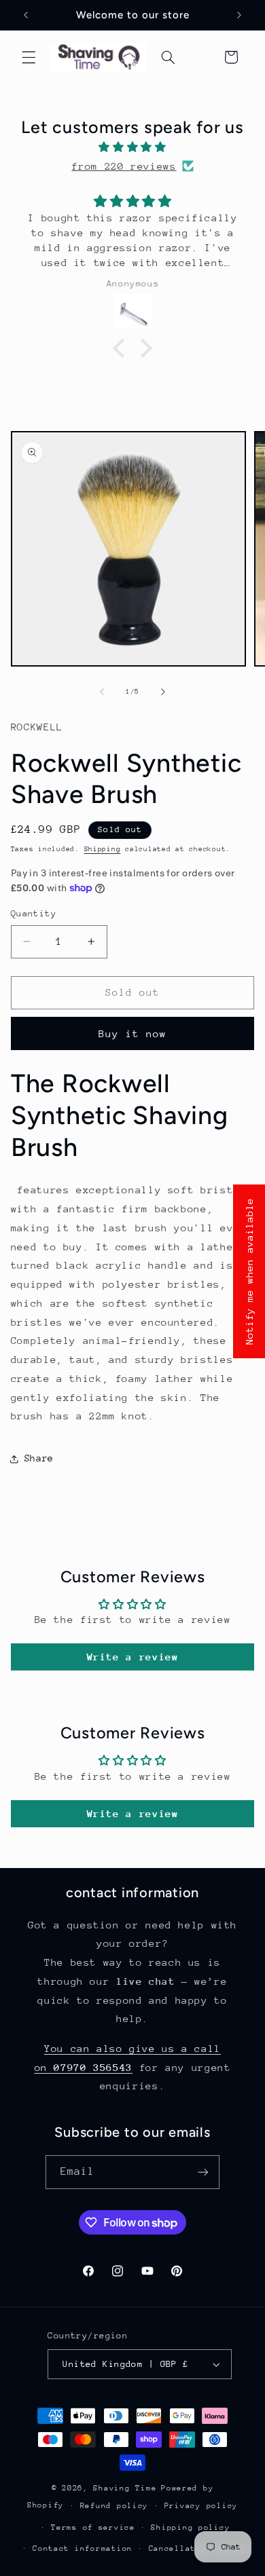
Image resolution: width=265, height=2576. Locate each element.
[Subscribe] (203, 2172)
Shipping (103, 849)
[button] (29, 57)
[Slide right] (163, 692)
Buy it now (133, 1033)
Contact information (83, 2549)
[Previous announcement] (26, 15)
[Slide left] (102, 692)
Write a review (133, 1657)
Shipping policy (190, 2527)
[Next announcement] (239, 15)
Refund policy (114, 2506)
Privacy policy (201, 2506)
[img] (133, 147)
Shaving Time (125, 2488)
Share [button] (39, 1458)
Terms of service (93, 2527)
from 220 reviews (124, 166)
